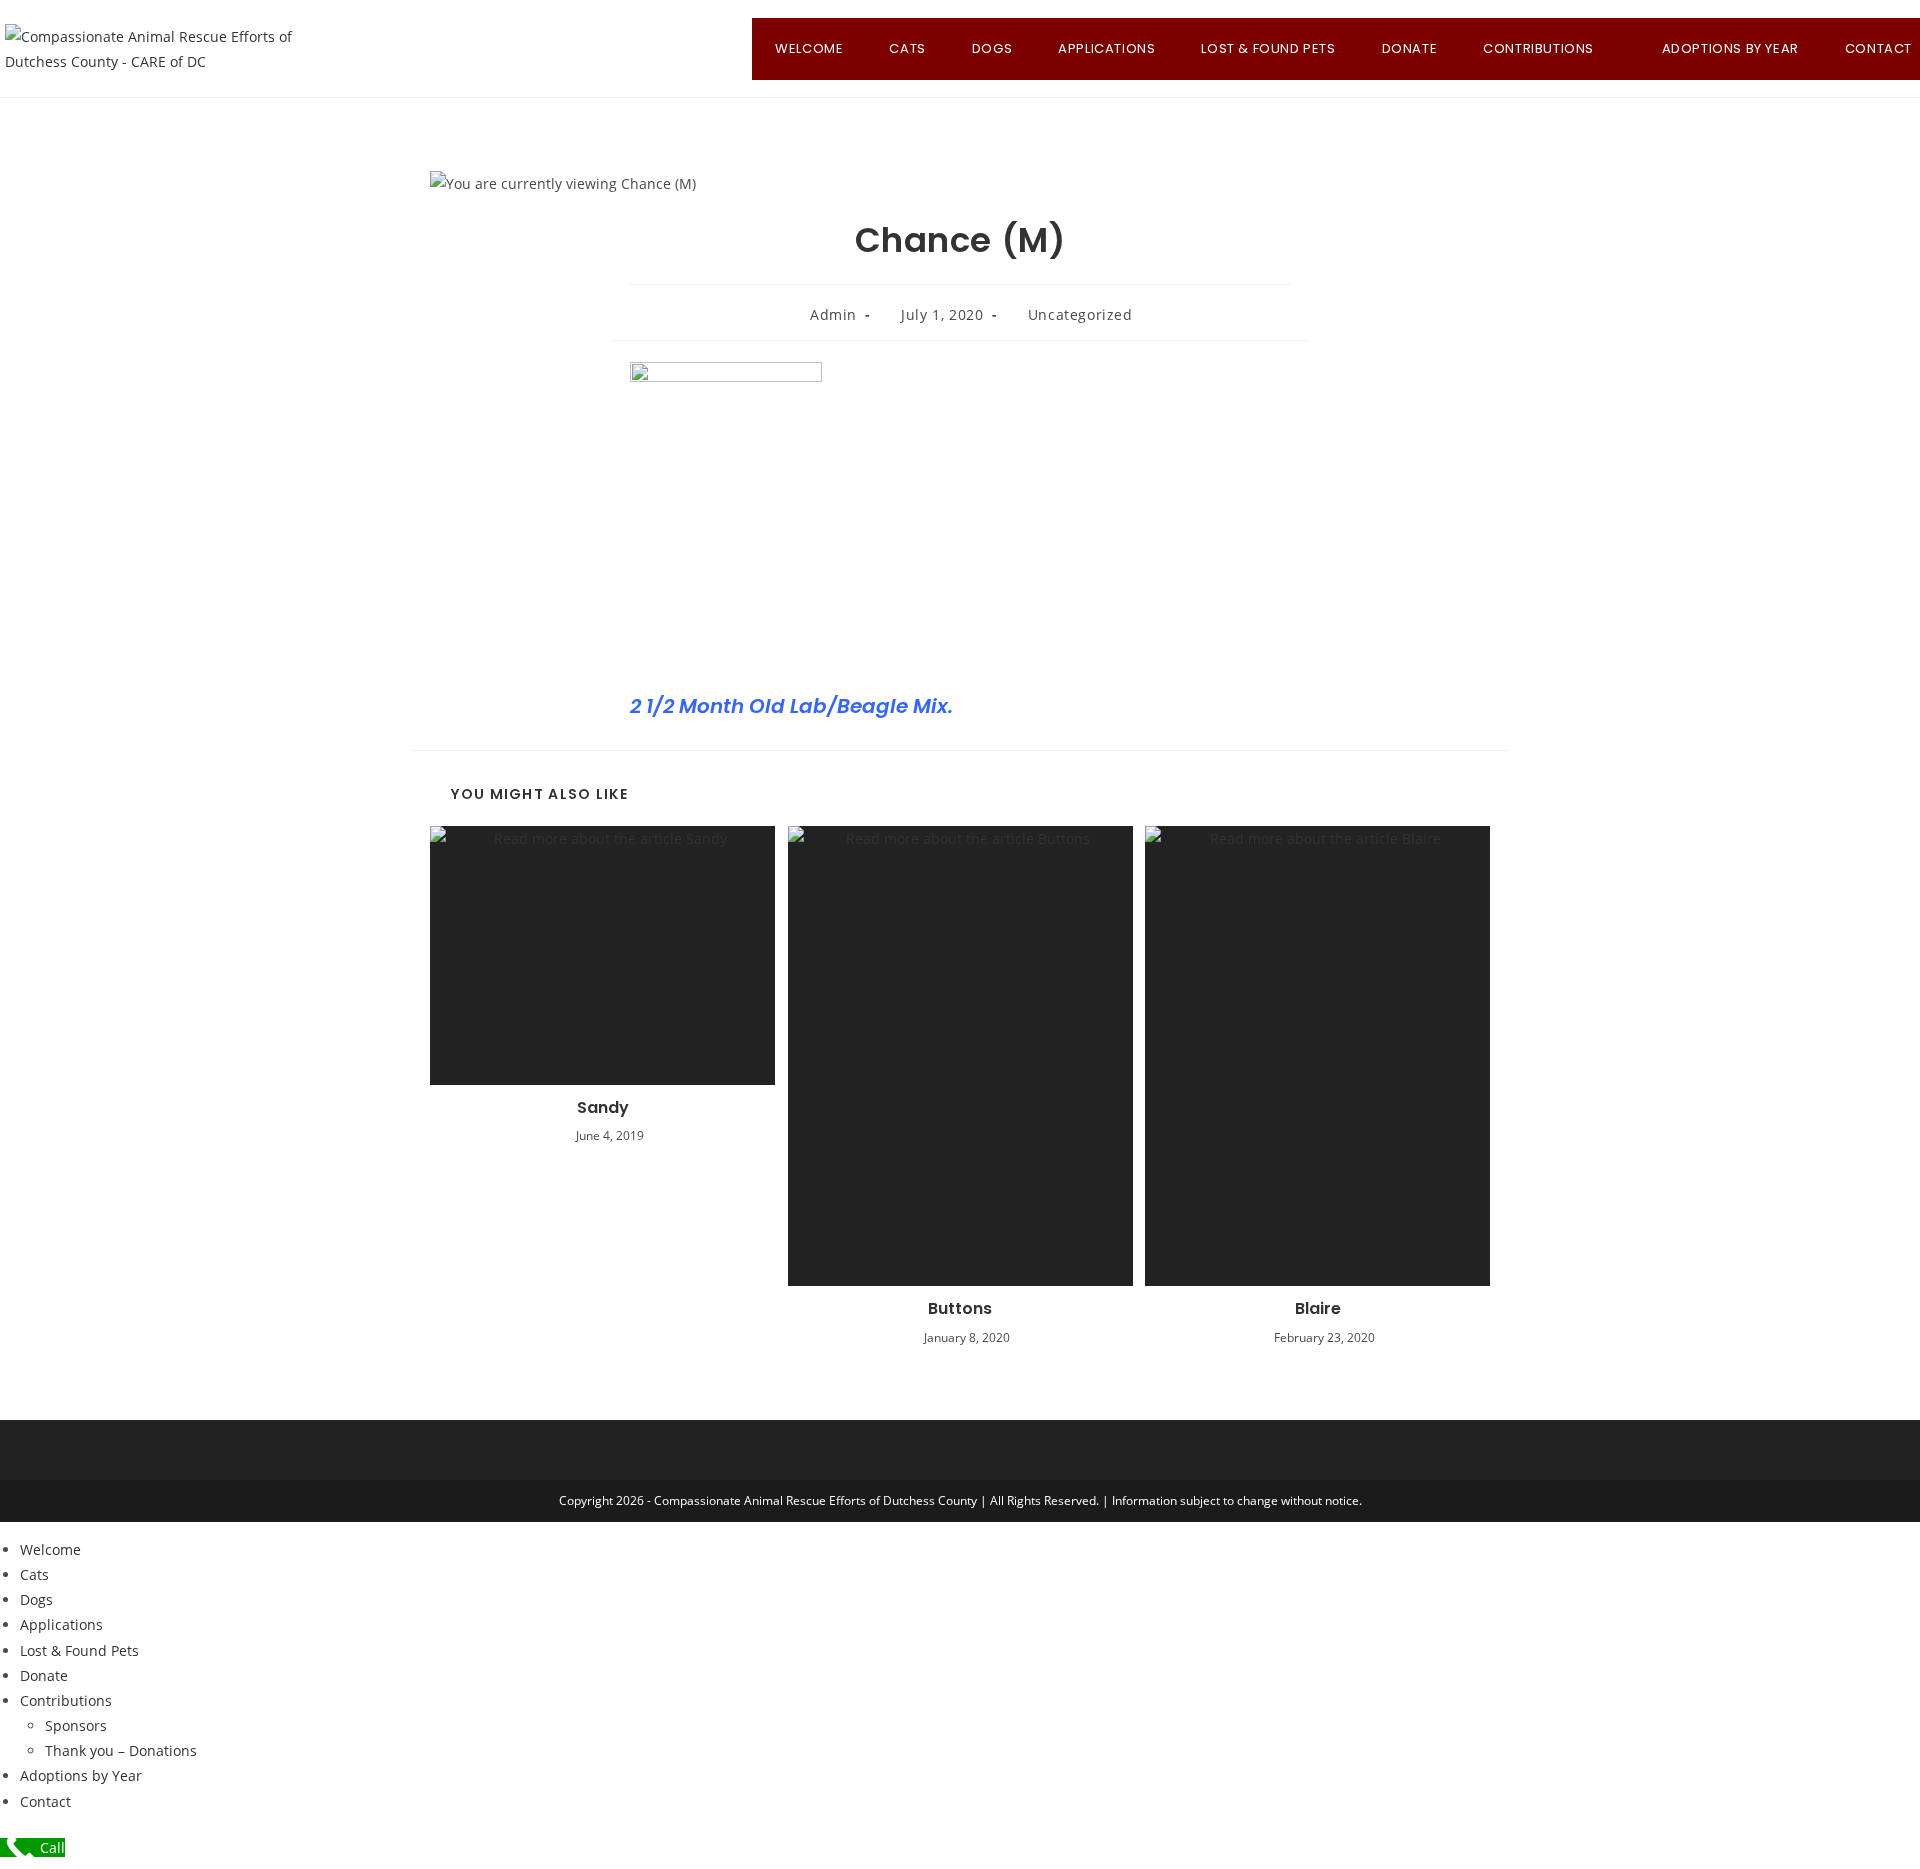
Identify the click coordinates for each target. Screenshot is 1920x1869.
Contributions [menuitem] (66, 1700)
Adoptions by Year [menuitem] (81, 1775)
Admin (833, 314)
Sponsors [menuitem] (76, 1725)
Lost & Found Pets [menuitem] (79, 1650)
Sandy (603, 1108)
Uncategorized (1080, 314)
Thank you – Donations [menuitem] (121, 1750)
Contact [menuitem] (45, 1801)
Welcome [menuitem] (50, 1549)
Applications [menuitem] (61, 1624)
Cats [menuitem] (34, 1574)
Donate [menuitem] (44, 1675)
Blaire (1318, 1309)
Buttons (960, 1309)
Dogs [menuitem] (36, 1599)
